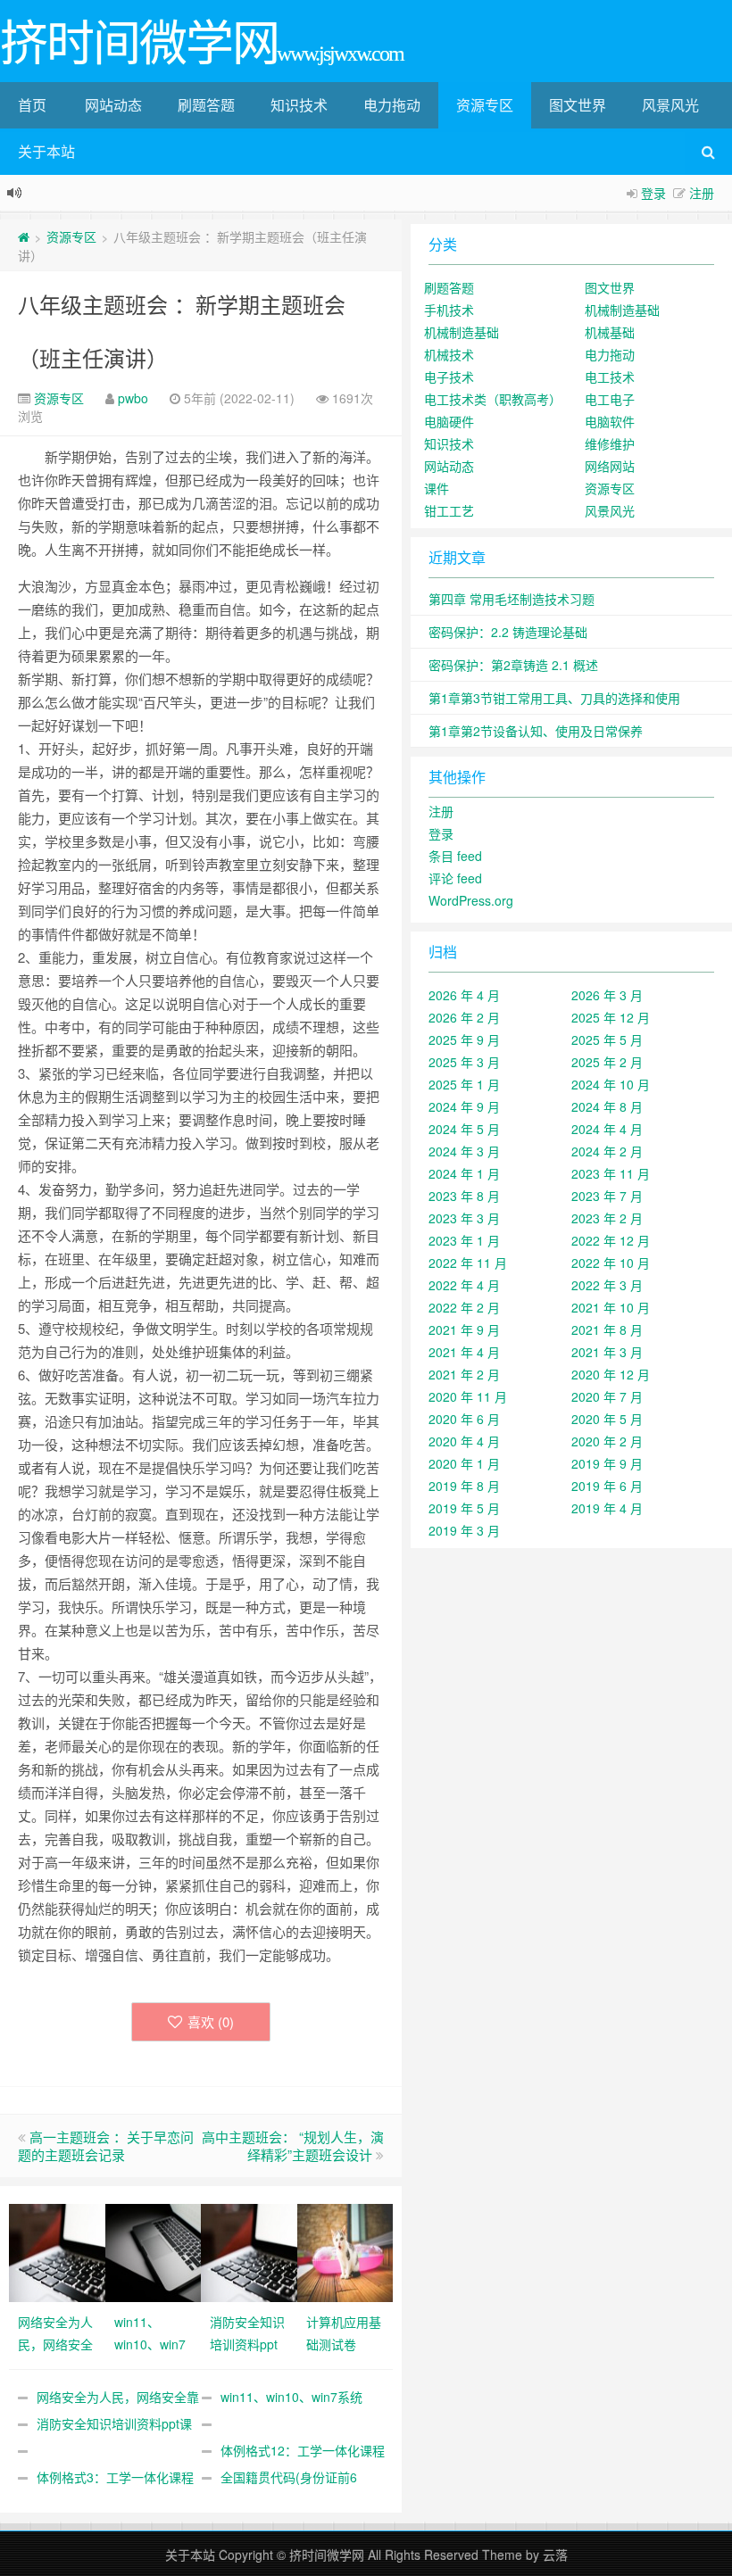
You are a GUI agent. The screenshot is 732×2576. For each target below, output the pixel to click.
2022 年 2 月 (464, 1307)
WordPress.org (471, 900)
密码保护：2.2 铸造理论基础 (508, 632)
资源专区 (485, 105)
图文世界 (578, 105)
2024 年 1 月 (464, 1173)
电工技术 (610, 377)
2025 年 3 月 (464, 1062)
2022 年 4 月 (464, 1285)
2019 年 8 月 (464, 1486)
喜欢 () (211, 2021)
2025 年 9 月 (464, 1040)
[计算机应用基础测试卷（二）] (345, 2251)
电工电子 (610, 399)
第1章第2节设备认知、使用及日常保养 (536, 731)
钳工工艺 (449, 510)
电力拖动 (392, 105)
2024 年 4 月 (607, 1129)
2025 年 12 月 (611, 1017)
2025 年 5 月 (607, 1040)
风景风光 (670, 105)
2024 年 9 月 (464, 1106)
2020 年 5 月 (607, 1419)
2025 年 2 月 (607, 1062)
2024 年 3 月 (464, 1151)
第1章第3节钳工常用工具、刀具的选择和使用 (554, 698)
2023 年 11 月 (611, 1173)
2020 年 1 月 (464, 1463)
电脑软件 (610, 421)
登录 (653, 193)
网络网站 (610, 466)
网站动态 (113, 105)
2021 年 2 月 (464, 1374)
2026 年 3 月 (607, 995)
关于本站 (46, 151)
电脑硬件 (449, 421)
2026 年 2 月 (464, 1017)
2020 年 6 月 (464, 1419)
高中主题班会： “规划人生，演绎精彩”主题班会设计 (293, 2145)
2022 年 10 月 (611, 1263)
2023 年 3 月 (464, 1218)
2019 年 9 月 (607, 1463)
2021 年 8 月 (607, 1329)
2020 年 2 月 (607, 1441)
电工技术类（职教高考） (493, 399)
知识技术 (299, 105)
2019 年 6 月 (607, 1486)
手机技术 (449, 310)
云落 (555, 2555)
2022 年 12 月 (611, 1240)
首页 (32, 105)
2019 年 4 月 (607, 1508)
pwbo (133, 398)
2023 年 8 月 (464, 1196)
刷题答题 (206, 105)
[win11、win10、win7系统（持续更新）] (154, 2251)
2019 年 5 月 (464, 1508)
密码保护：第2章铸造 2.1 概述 (513, 665)
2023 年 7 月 (607, 1196)
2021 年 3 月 (607, 1352)
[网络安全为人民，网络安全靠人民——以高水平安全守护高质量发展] (57, 2251)
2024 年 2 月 (607, 1151)
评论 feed (455, 878)
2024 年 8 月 (607, 1106)
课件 (437, 488)
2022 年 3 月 (607, 1285)
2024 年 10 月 (611, 1084)
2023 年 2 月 (607, 1218)
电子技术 (449, 377)
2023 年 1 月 (464, 1240)
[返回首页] (24, 236)
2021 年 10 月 (611, 1307)
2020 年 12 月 (611, 1374)
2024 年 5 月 (464, 1129)
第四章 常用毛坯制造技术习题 (512, 599)
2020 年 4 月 (464, 1441)
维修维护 (610, 443)
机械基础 (610, 332)
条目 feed (455, 856)
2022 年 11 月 (468, 1263)
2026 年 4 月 (464, 995)
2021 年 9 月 (464, 1329)
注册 (702, 193)
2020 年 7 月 (607, 1396)
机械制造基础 (622, 310)
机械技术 (449, 354)
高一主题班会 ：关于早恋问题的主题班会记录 (106, 2145)
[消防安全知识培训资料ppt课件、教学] (249, 2251)
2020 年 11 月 (468, 1396)
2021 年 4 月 (464, 1352)
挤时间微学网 (327, 2555)
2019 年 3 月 (464, 1530)
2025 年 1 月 (464, 1084)
